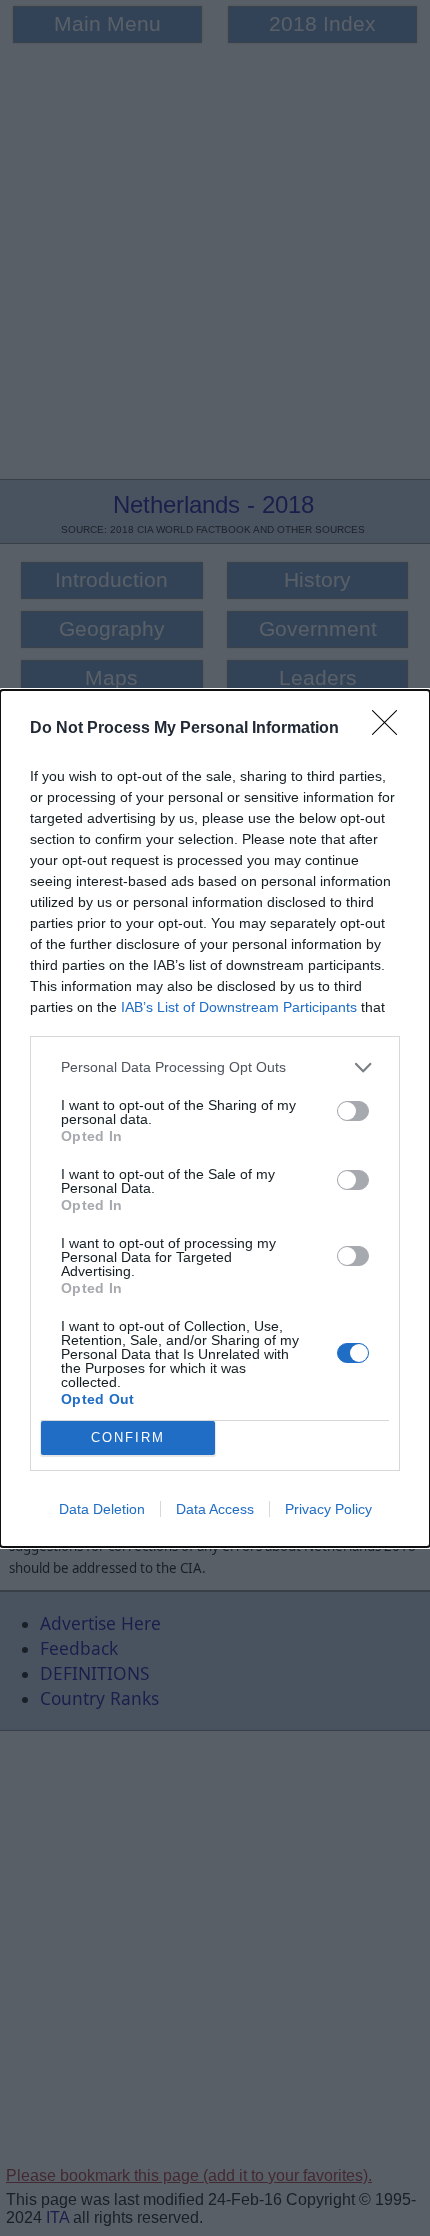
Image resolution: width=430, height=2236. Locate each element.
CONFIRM (128, 1437)
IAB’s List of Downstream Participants (239, 1007)
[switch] (353, 1111)
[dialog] (215, 1118)
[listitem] (215, 1067)
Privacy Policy (328, 1509)
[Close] (391, 729)
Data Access (215, 1509)
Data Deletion (102, 1509)
